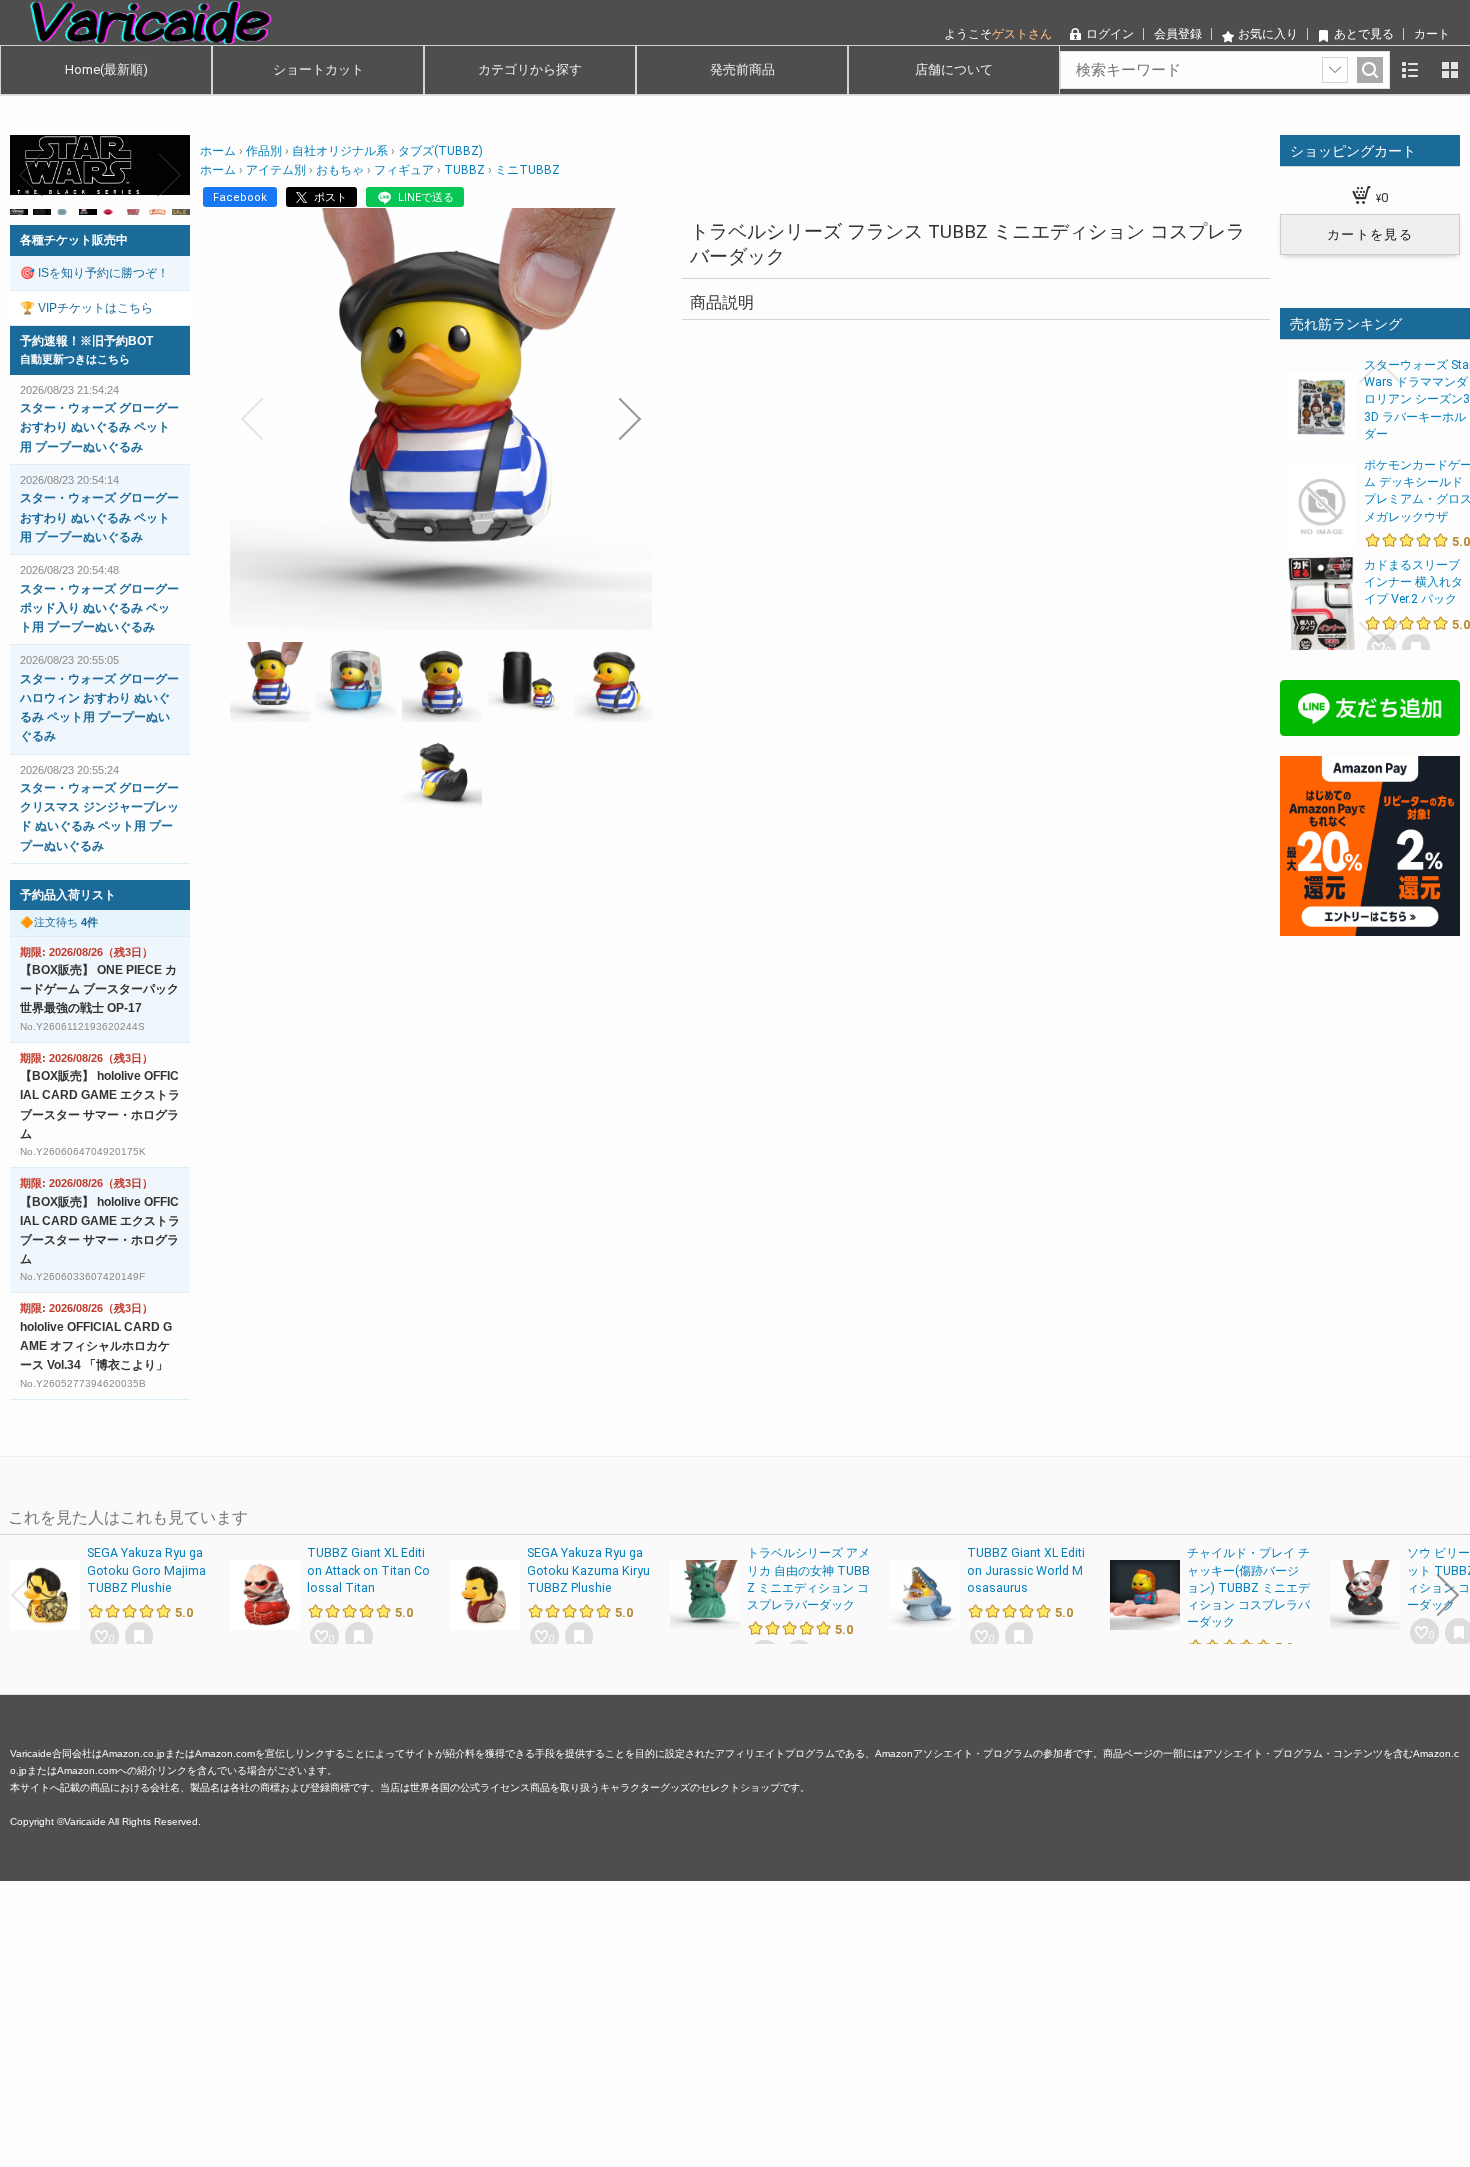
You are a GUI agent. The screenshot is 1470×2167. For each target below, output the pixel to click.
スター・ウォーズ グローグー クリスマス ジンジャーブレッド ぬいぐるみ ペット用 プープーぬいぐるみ (99, 817)
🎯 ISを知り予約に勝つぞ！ (94, 273)
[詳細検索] (1335, 70)
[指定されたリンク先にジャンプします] (100, 184)
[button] (252, 419)
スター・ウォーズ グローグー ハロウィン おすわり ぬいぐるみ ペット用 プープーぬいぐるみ (99, 708)
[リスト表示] (1410, 70)
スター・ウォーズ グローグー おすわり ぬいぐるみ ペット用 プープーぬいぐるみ (99, 427)
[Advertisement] (600, 2021)
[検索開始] (1370, 70)
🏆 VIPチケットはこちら (86, 308)
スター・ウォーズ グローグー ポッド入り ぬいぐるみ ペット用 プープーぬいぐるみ (99, 608)
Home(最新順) (106, 69)
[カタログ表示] (1450, 70)
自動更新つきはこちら (75, 359)
